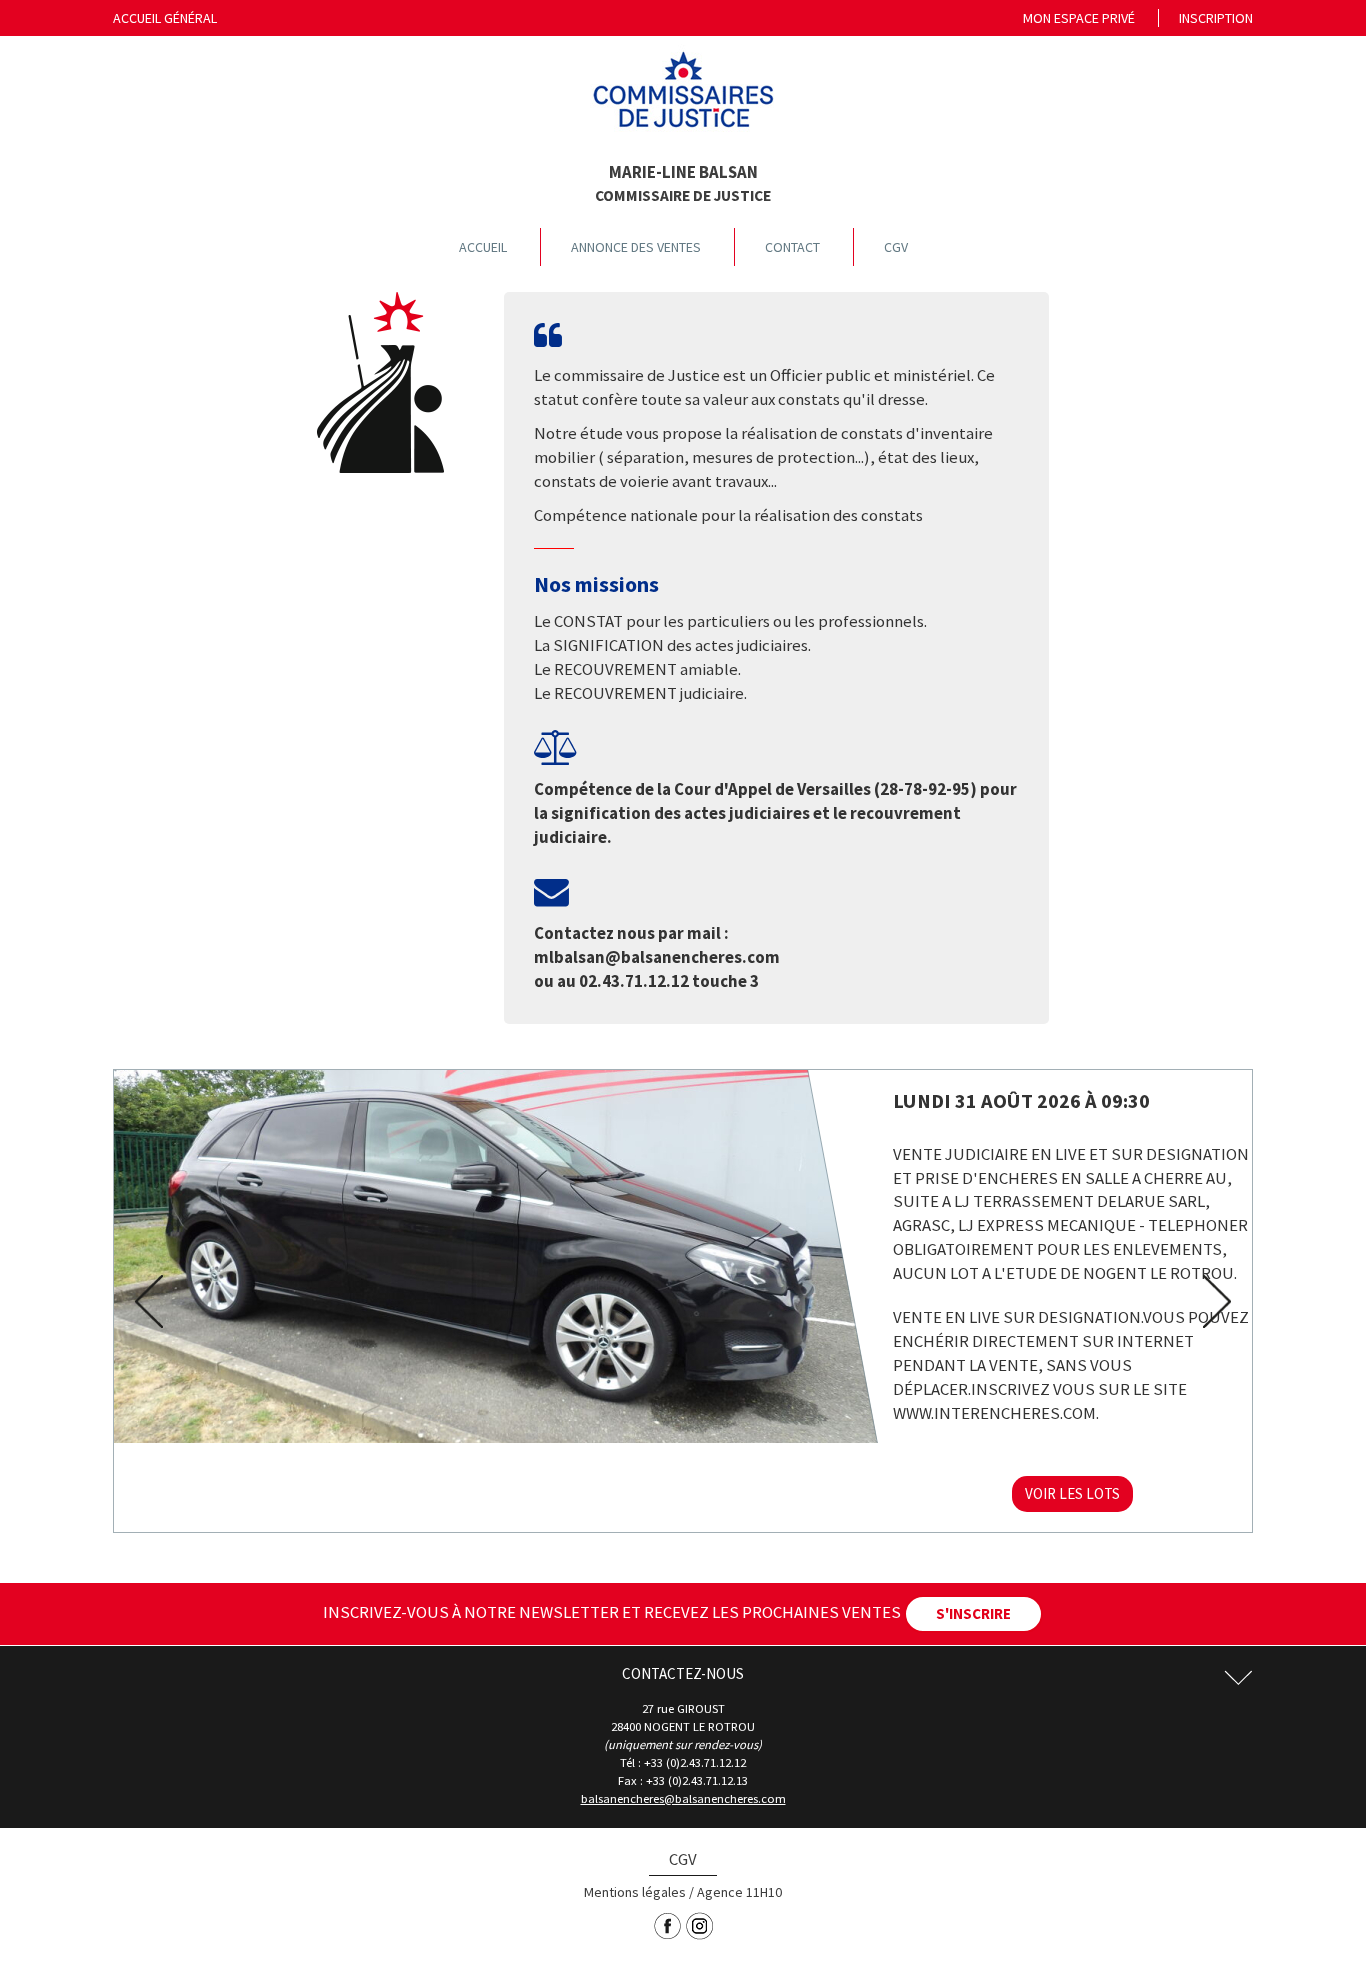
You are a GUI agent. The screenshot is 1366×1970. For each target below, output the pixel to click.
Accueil (483, 247)
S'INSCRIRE (973, 1613)
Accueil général (165, 18)
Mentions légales (635, 1892)
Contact (792, 247)
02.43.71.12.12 (634, 981)
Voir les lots (1072, 1493)
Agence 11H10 (739, 1892)
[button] (142, 1301)
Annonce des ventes (636, 247)
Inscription (1216, 18)
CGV (896, 247)
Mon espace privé (1079, 18)
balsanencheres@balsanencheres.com (683, 1798)
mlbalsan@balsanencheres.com (657, 957)
